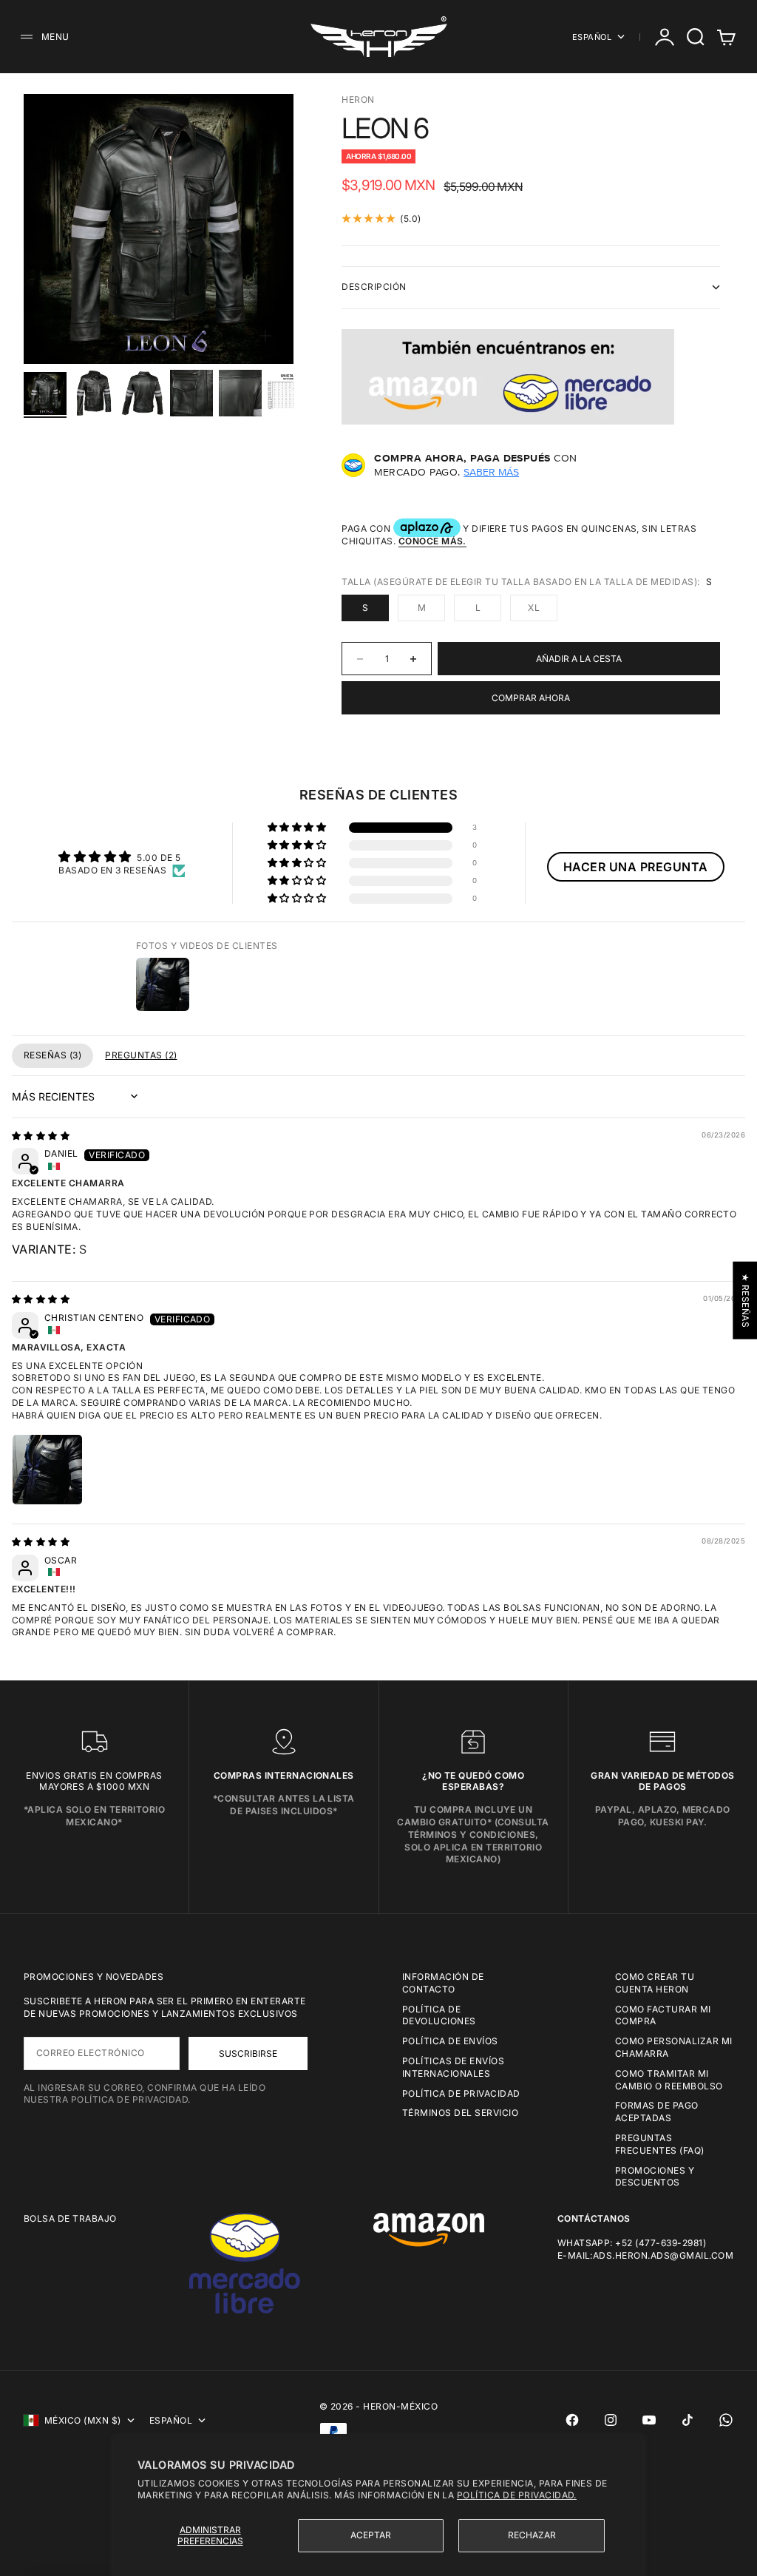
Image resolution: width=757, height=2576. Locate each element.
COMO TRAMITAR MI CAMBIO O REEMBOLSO (669, 2080)
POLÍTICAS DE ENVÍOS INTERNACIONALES (453, 2067)
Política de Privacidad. (517, 2495)
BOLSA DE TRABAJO (70, 2218)
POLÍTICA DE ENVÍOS (450, 2041)
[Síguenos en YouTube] (649, 2420)
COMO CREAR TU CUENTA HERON (655, 1983)
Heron (358, 99)
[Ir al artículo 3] (143, 393)
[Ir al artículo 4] (191, 393)
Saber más (491, 472)
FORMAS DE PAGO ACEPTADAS (657, 2112)
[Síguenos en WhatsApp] (726, 2420)
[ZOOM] (265, 336)
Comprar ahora (531, 698)
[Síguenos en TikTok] (688, 2420)
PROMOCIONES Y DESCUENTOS (655, 2177)
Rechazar (532, 2535)
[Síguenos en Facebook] (572, 2420)
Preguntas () (141, 1055)
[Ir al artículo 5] (240, 393)
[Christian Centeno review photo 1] (47, 1470)
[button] (298, 828)
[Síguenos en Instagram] (611, 2420)
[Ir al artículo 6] (289, 393)
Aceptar (371, 2535)
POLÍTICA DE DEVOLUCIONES (439, 2015)
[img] (41, 1136)
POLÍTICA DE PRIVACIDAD (461, 2093)
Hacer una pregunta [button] (636, 867)
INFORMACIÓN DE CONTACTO (443, 1983)
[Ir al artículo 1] (45, 393)
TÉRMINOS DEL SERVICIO (460, 2113)
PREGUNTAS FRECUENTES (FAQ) (660, 2144)
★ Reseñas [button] (746, 1300)
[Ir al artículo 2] (94, 393)
